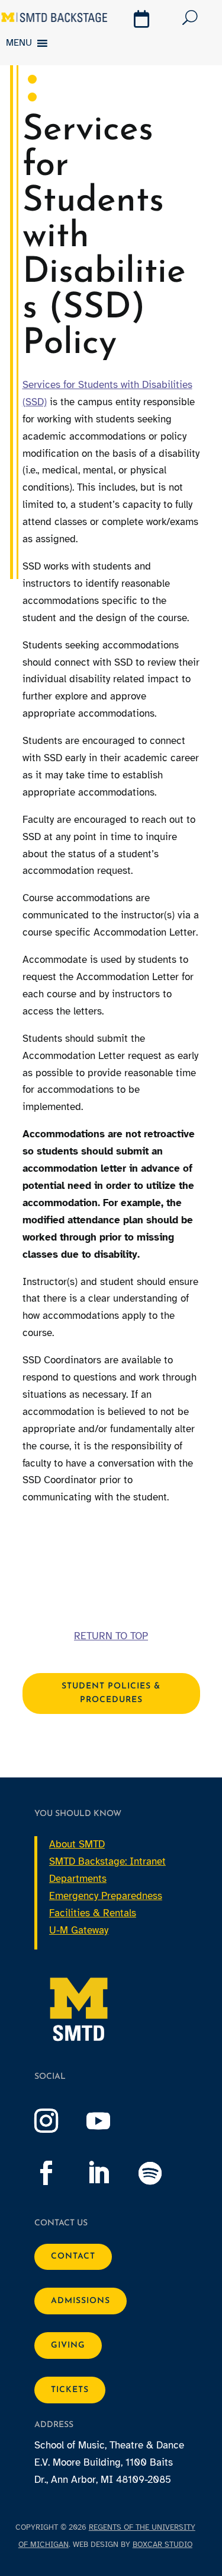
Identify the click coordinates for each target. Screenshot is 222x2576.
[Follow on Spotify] (162, 2173)
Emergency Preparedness (106, 1896)
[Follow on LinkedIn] (110, 2173)
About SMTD (77, 1844)
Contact (73, 2257)
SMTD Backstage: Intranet (107, 1861)
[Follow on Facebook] (58, 2173)
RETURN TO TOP (111, 1636)
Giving (68, 2346)
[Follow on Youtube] (110, 2121)
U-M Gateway (79, 1930)
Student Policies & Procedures (111, 1694)
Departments (78, 1879)
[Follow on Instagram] (58, 2121)
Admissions (81, 2301)
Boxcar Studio (163, 2545)
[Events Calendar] (143, 21)
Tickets (70, 2390)
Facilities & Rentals (93, 1913)
